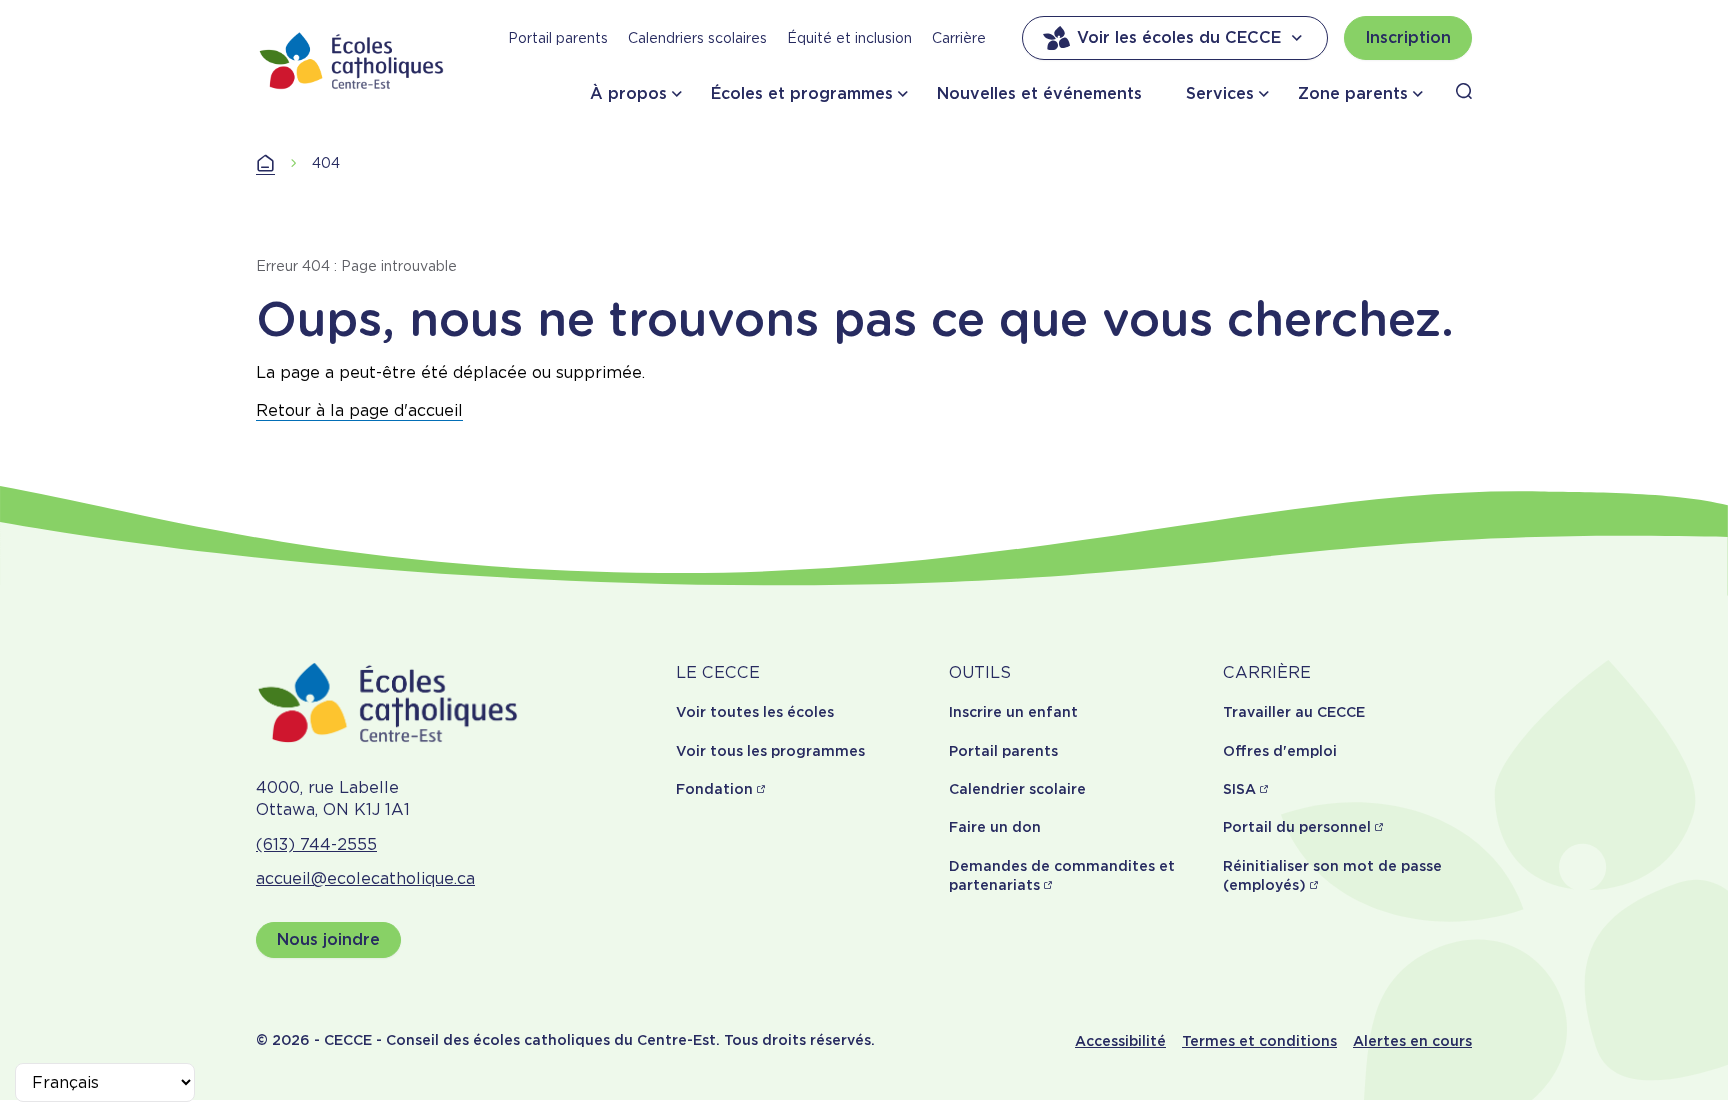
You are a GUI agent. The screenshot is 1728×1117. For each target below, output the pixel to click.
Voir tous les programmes (770, 751)
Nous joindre (328, 939)
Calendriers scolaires (697, 38)
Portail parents (558, 38)
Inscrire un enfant (1013, 712)
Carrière (959, 38)
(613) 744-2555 (316, 844)
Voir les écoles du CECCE (1179, 37)
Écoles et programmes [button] (802, 93)
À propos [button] (628, 93)
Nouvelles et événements (1039, 93)
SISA (1239, 789)
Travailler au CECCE (1294, 712)
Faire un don (995, 827)
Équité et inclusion (849, 38)
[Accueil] (352, 60)
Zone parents (1353, 93)
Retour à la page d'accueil (359, 410)
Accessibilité (1120, 1041)
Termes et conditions (1259, 1041)
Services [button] (1220, 93)
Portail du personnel (1297, 827)
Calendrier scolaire (1017, 789)
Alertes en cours (1412, 1041)
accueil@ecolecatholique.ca (365, 878)
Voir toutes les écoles (755, 712)
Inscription (1408, 37)
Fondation (714, 789)
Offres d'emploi (1280, 751)
